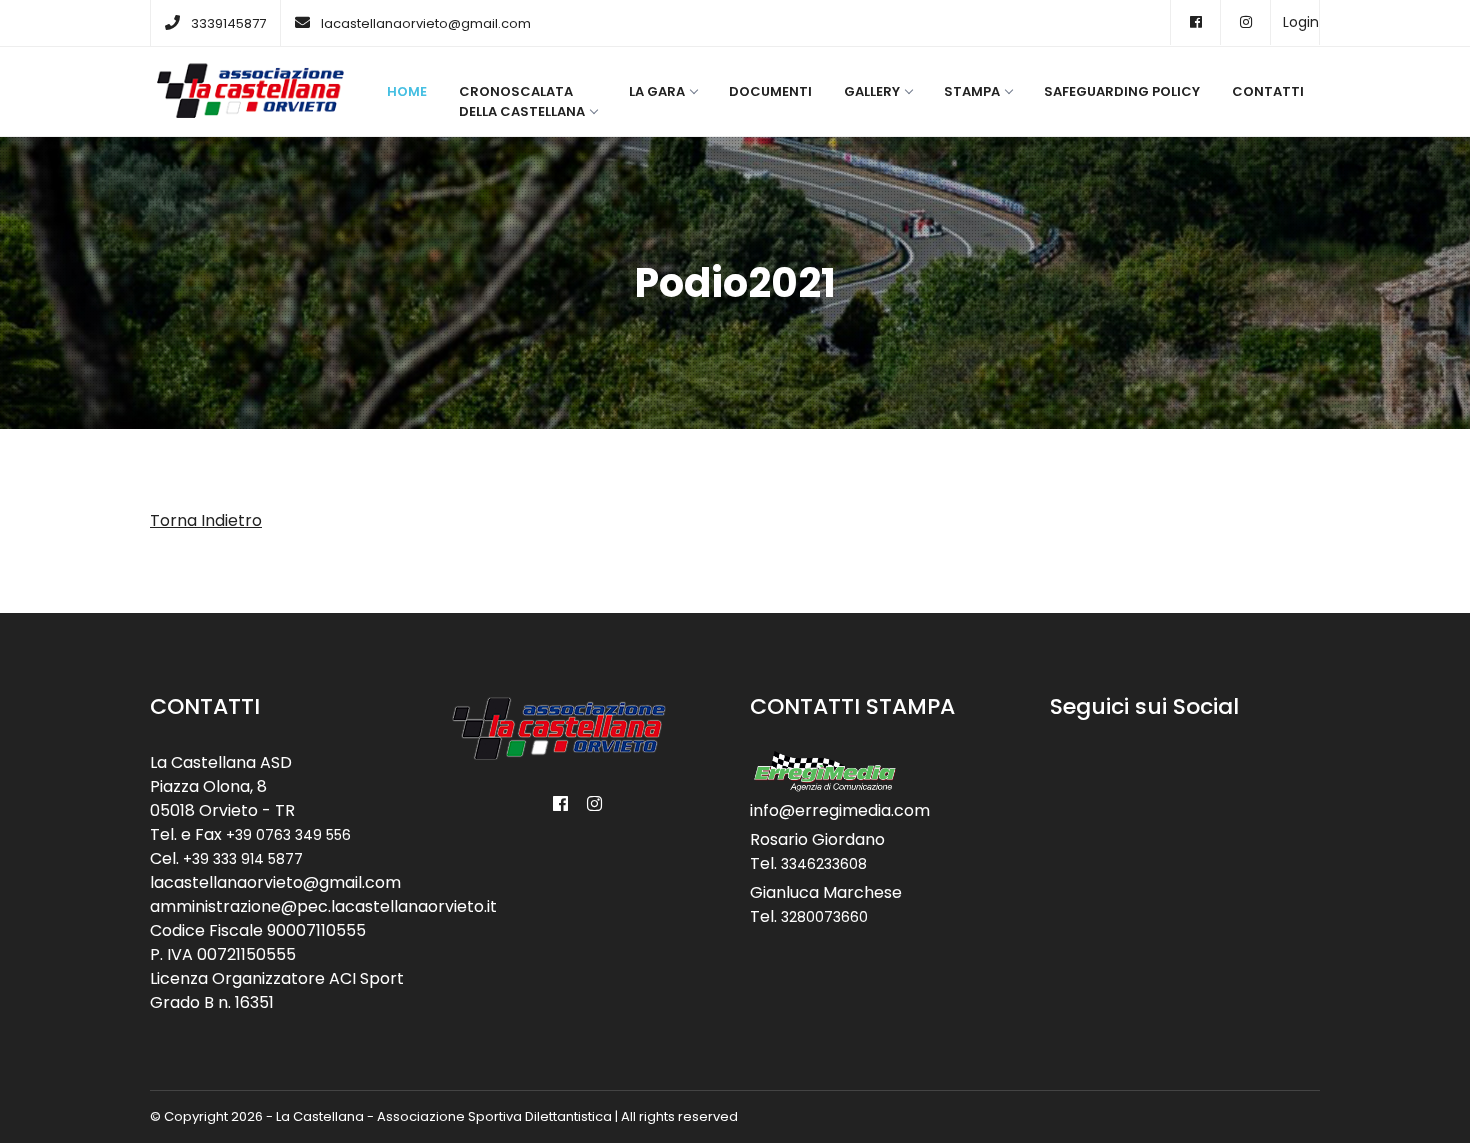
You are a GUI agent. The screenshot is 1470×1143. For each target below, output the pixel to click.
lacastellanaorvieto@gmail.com (426, 23)
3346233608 (824, 864)
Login (1301, 22)
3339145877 (228, 23)
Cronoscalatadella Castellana (522, 101)
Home (407, 91)
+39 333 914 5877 (243, 859)
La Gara (657, 91)
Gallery (872, 91)
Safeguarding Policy (1122, 91)
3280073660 (824, 917)
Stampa (972, 91)
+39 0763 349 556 (288, 835)
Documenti (770, 91)
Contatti (1268, 91)
